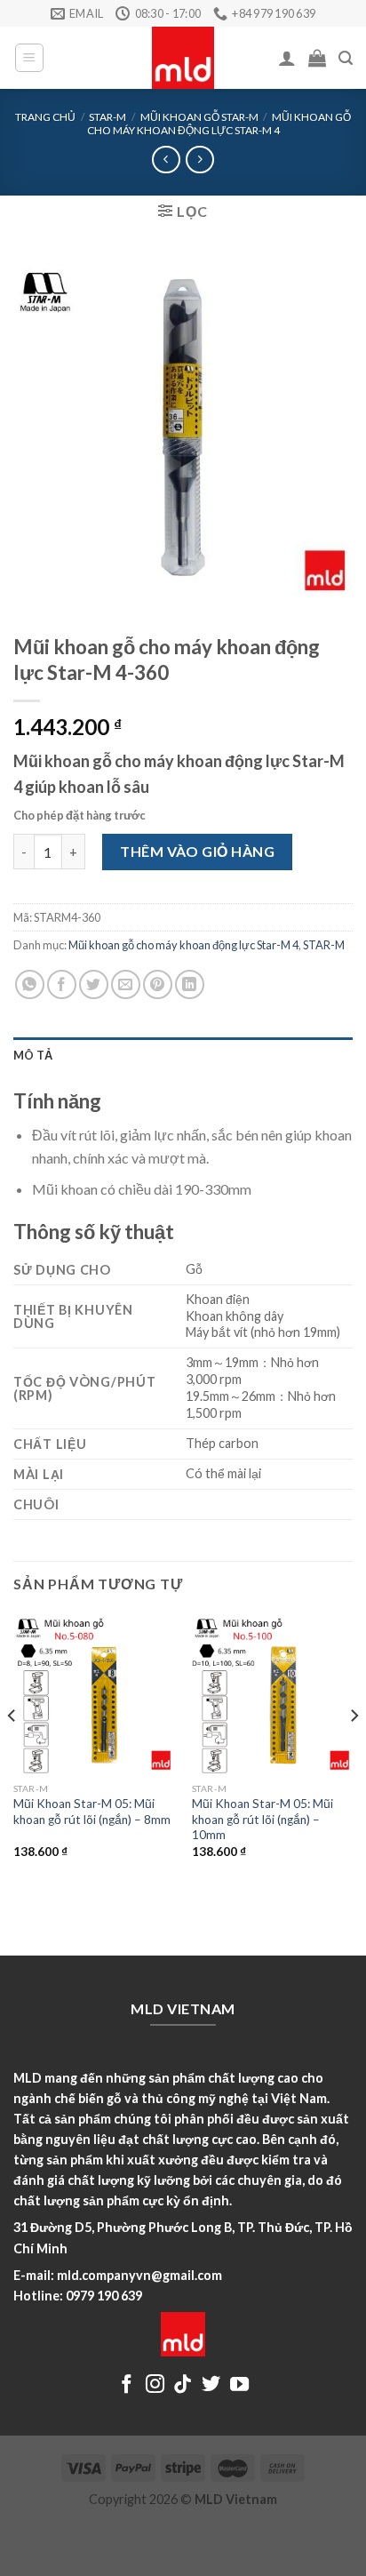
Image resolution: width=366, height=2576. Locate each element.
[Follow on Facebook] (127, 2385)
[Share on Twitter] (94, 984)
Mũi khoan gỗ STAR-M (199, 117)
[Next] (354, 1751)
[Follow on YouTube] (239, 2385)
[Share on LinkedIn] (190, 984)
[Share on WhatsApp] (30, 984)
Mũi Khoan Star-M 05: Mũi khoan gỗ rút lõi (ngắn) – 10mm (263, 1819)
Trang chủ (45, 117)
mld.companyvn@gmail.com (139, 2275)
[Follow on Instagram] (155, 2385)
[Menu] (30, 58)
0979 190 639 (104, 2296)
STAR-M (107, 117)
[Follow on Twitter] (211, 2385)
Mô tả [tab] (33, 1055)
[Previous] (12, 1751)
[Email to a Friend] (126, 984)
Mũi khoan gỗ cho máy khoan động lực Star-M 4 (219, 123)
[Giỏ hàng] (317, 58)
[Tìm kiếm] (346, 58)
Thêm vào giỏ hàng (197, 851)
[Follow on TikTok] (183, 2385)
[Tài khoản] (287, 58)
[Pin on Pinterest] (158, 984)
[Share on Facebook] (62, 984)
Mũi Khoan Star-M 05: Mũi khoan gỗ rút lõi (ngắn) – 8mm (92, 1812)
